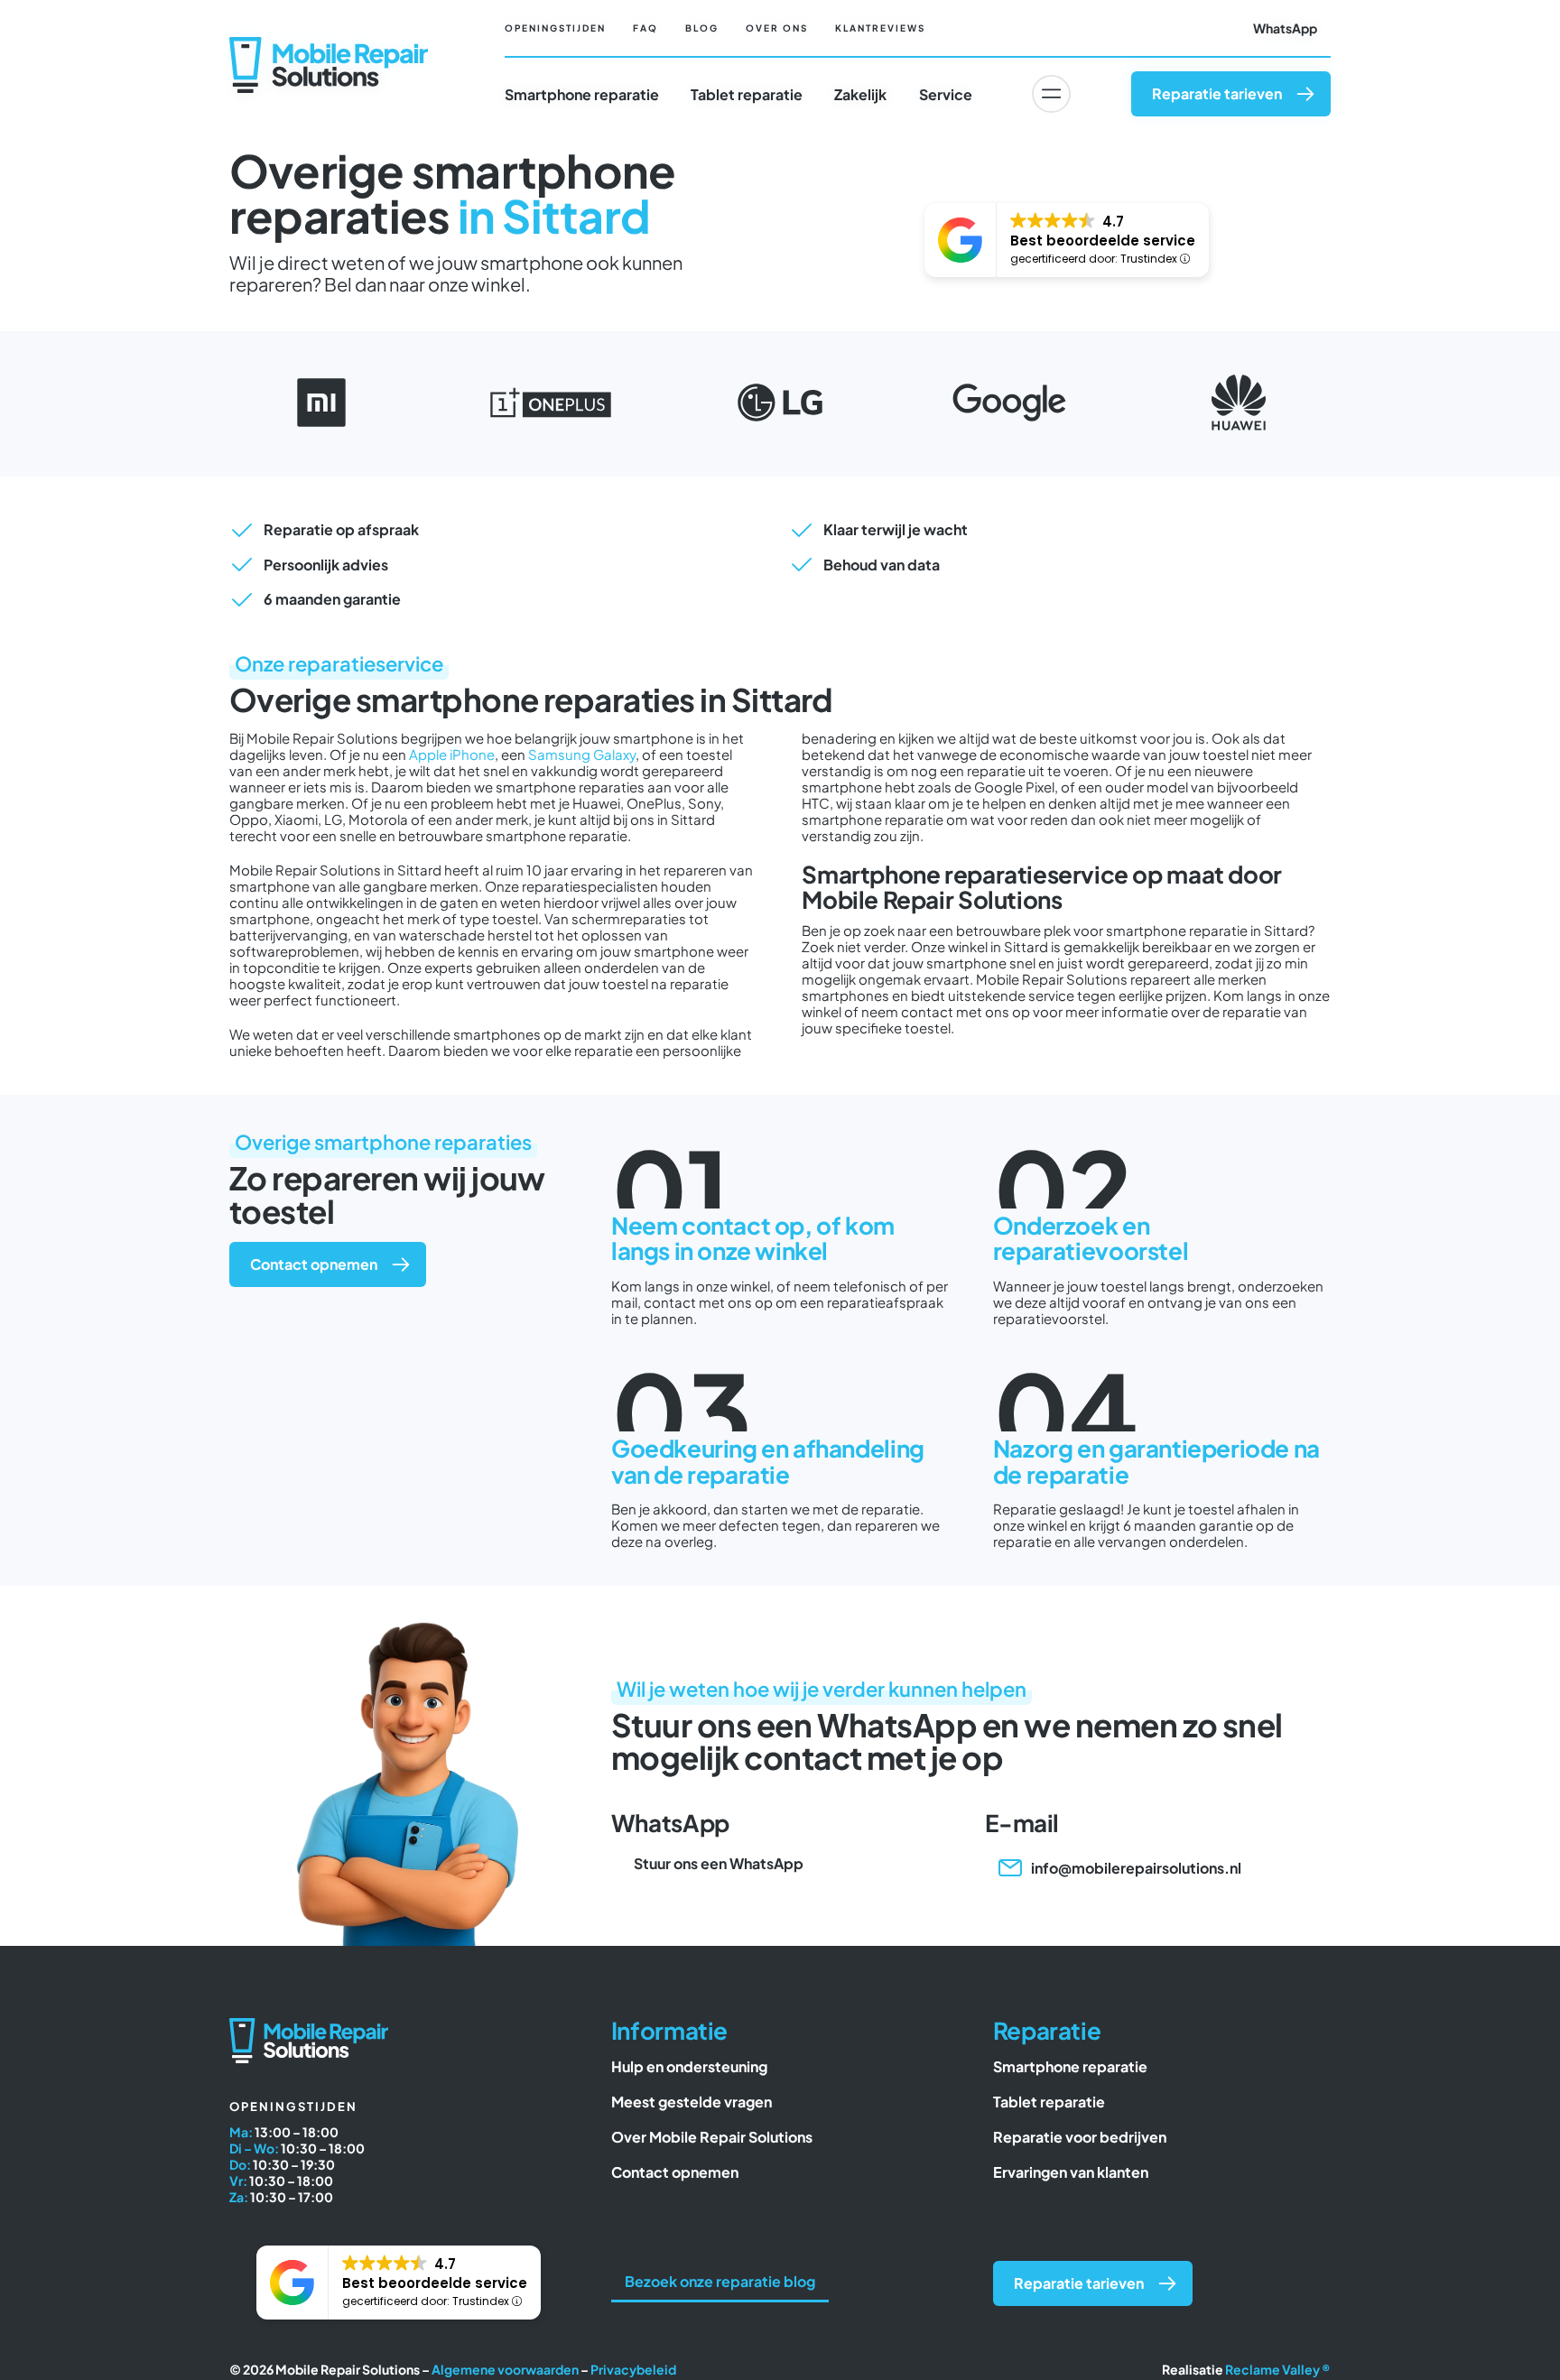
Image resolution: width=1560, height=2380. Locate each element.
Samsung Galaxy (582, 754)
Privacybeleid (633, 2369)
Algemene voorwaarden (505, 2369)
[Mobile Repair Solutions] (329, 44)
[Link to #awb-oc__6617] (1051, 94)
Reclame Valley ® (1278, 2369)
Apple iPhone (452, 754)
